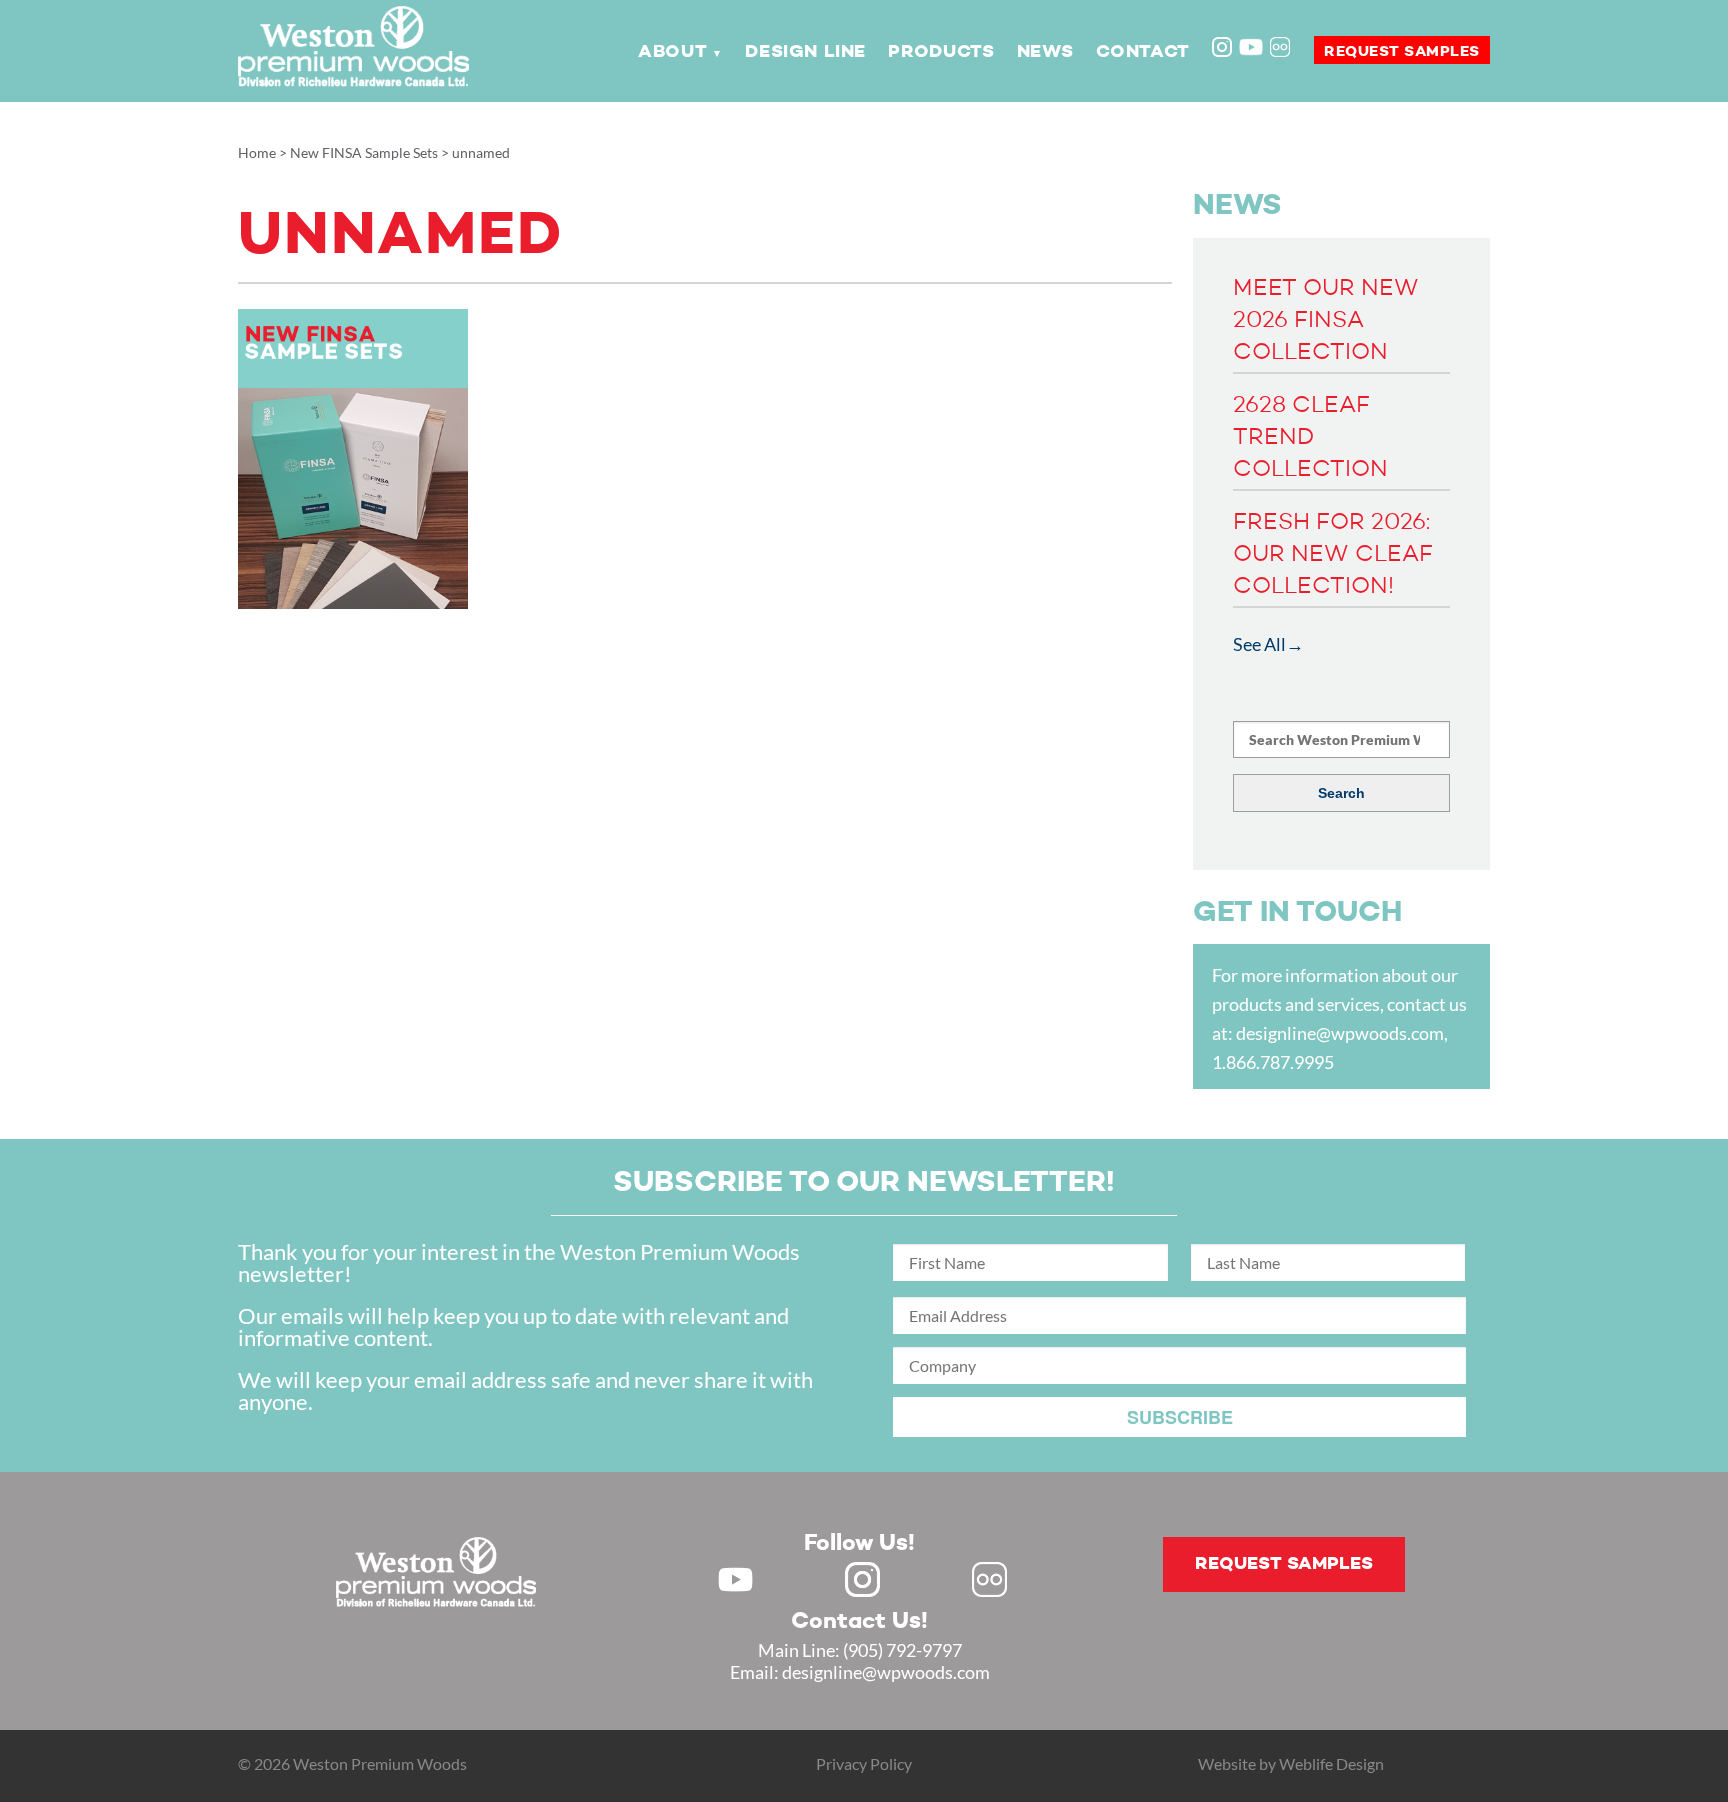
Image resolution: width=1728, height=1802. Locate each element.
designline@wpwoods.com (1340, 1033)
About (672, 52)
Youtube (1251, 47)
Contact (1143, 52)
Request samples (1402, 51)
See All (1259, 644)
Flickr (1282, 49)
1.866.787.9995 (1273, 1062)
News (1045, 52)
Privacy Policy (864, 1763)
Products (941, 52)
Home (257, 152)
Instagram (1224, 49)
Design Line (805, 52)
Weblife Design (1331, 1763)
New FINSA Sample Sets (364, 152)
